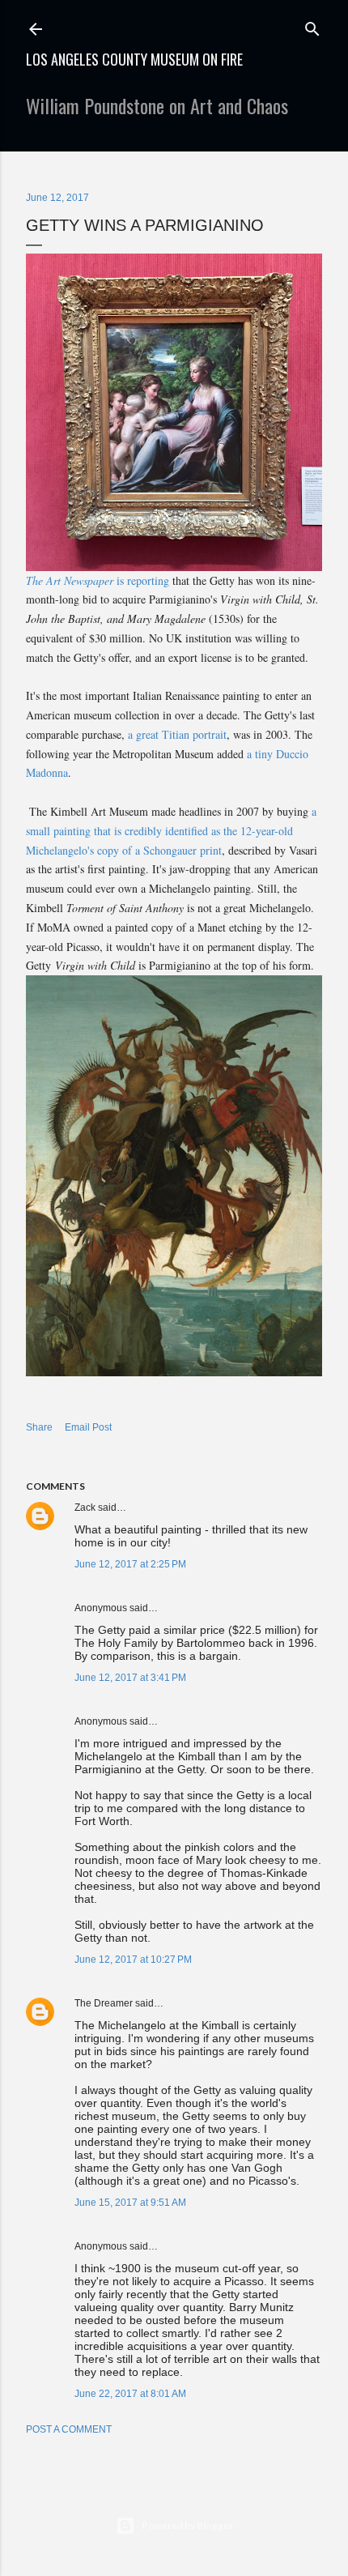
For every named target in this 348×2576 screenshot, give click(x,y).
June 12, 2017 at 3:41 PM (130, 1678)
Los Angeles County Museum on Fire (134, 59)
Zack (85, 1508)
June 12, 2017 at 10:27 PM (133, 1960)
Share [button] (39, 1427)
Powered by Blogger (187, 2525)
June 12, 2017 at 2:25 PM (130, 1564)
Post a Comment (69, 2429)
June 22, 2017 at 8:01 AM (130, 2394)
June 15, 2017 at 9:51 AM (130, 2203)
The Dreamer (104, 2003)
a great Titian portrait (177, 734)
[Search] (312, 26)
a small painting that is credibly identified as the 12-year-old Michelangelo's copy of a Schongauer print (171, 831)
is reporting (98, 580)
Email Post (88, 1427)
